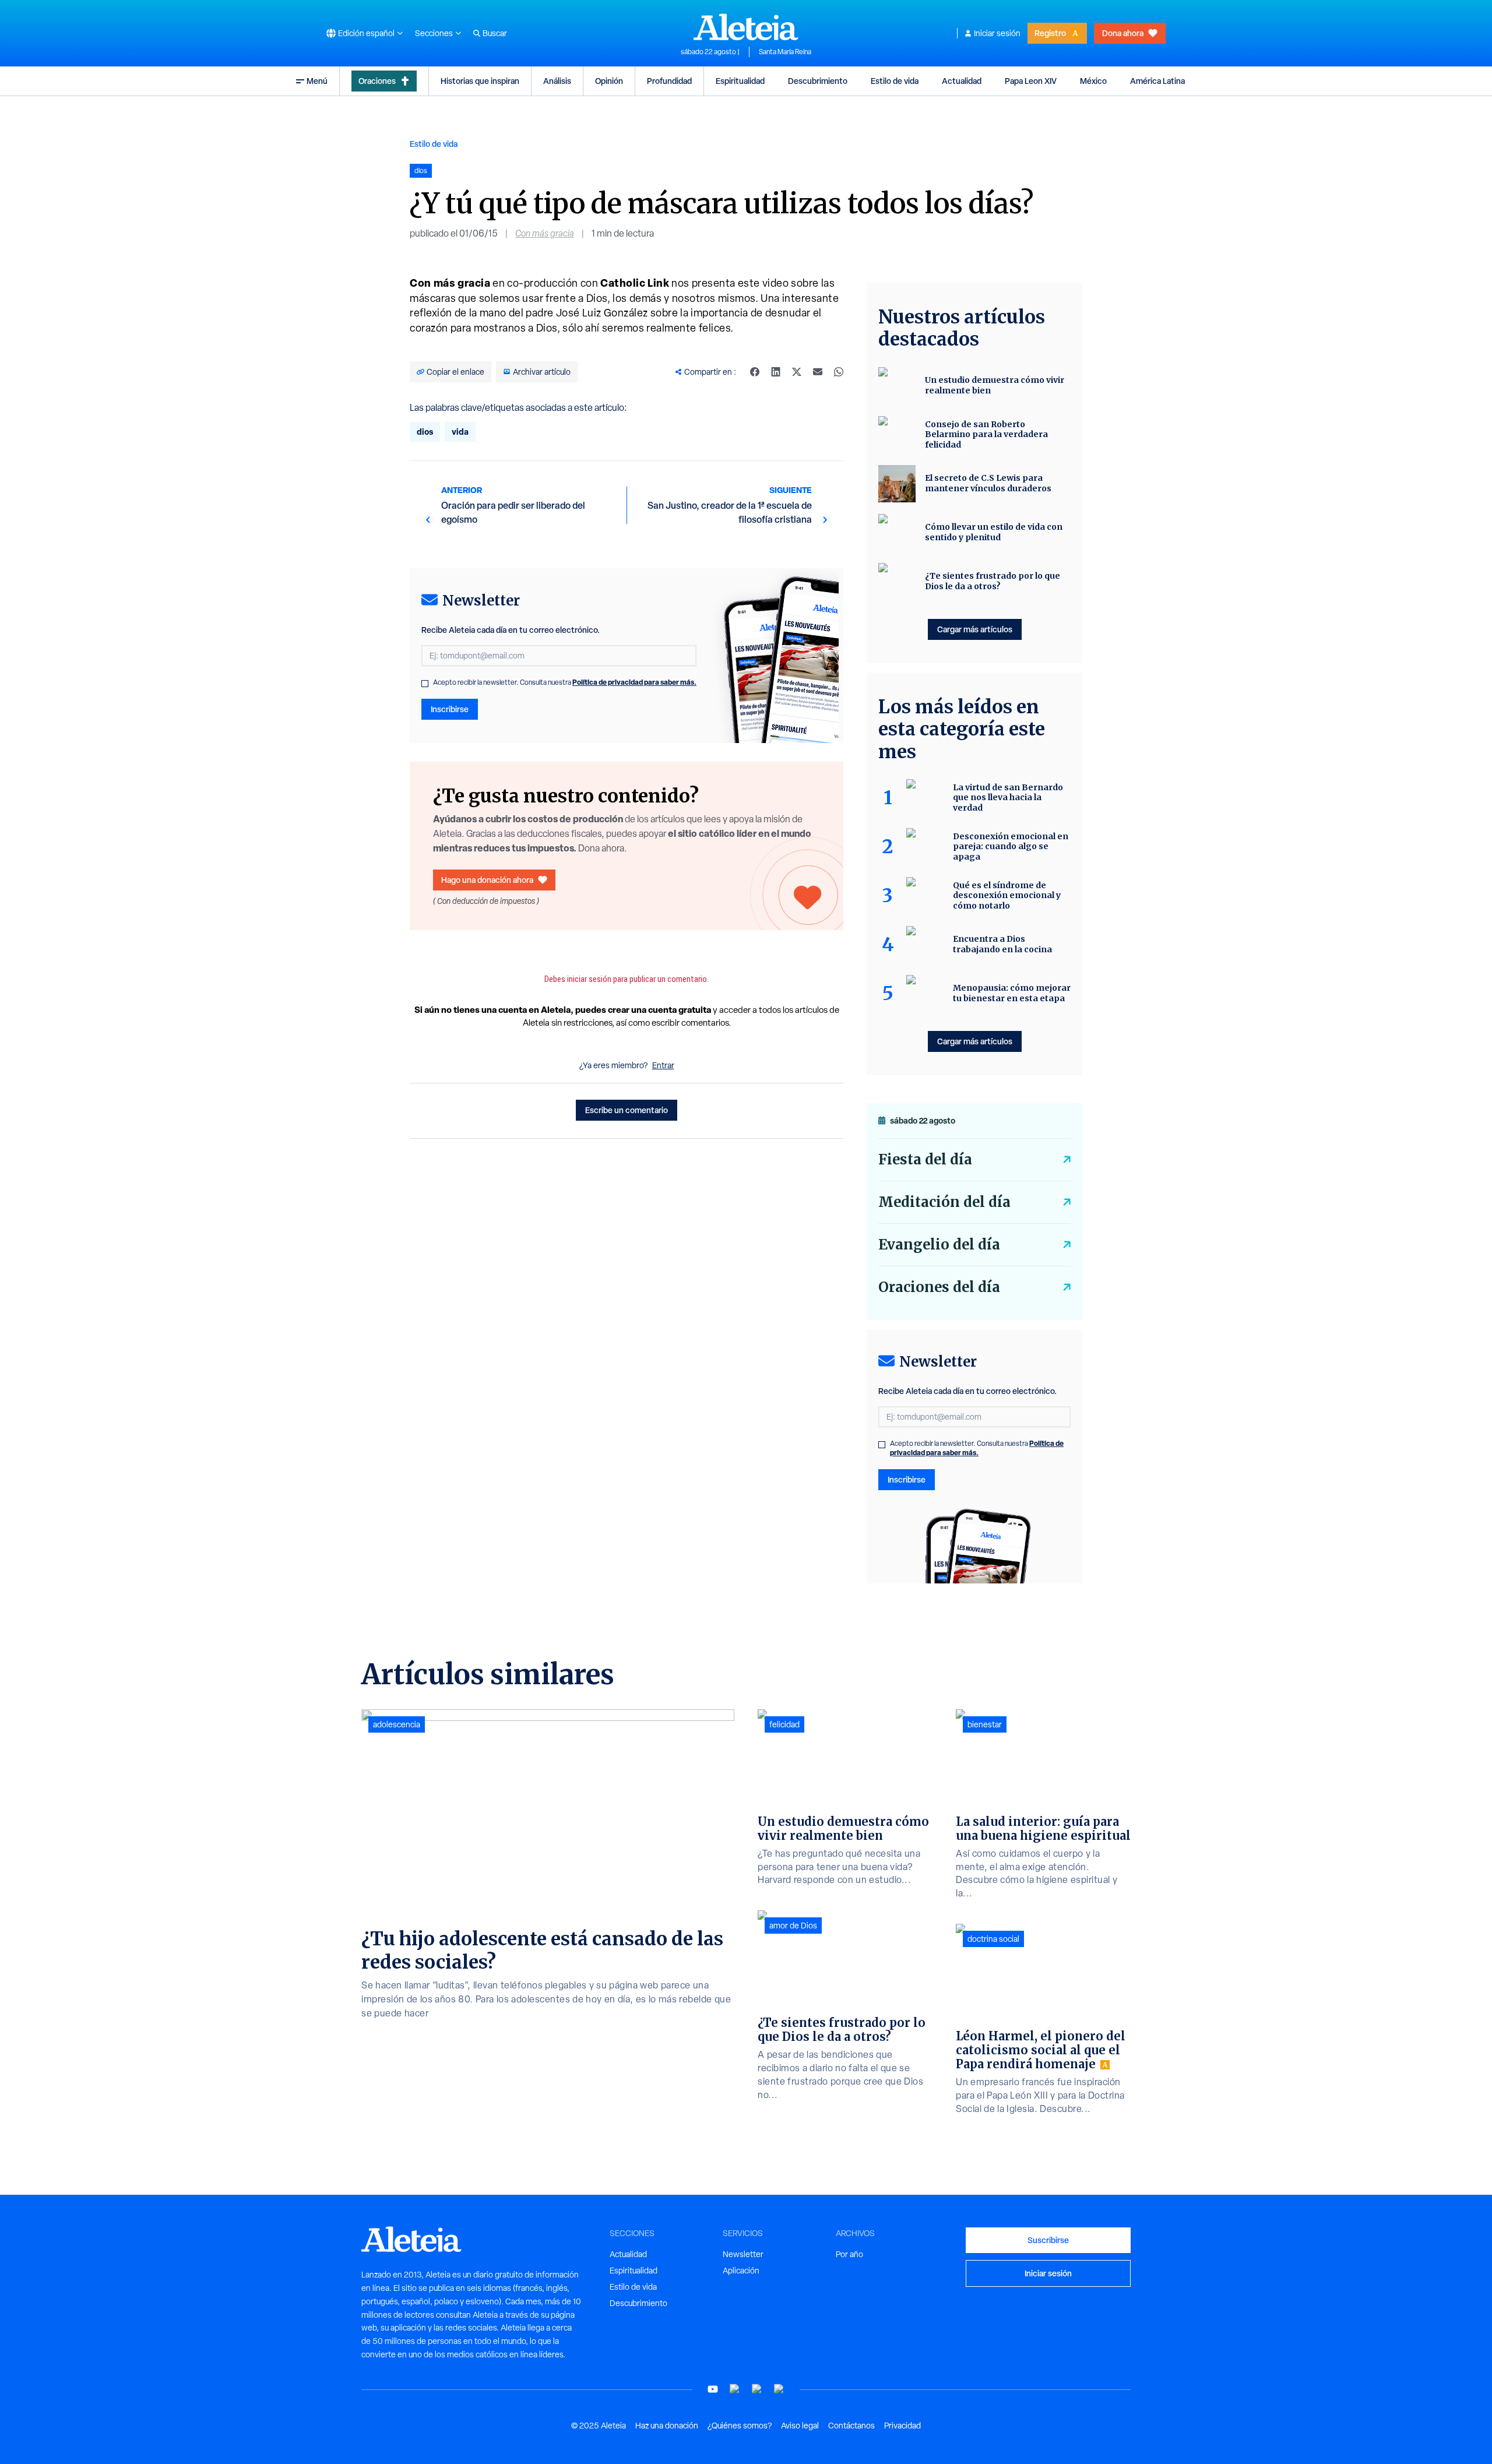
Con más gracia (545, 233)
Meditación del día (944, 1202)
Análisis (557, 81)
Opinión (609, 81)
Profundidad (669, 81)
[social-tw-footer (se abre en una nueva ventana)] (757, 2389)
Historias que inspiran (480, 81)
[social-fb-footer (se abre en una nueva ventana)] (735, 2389)
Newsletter (743, 2254)
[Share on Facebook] (755, 372)
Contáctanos (851, 2426)
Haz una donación (667, 2426)
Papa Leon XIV (1031, 81)
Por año (849, 2254)
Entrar (663, 1065)
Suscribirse (1048, 2240)
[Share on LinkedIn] (776, 372)
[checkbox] (425, 684)
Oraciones (377, 81)
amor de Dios (793, 1926)
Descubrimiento (818, 81)
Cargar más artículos (975, 629)
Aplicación (741, 2271)
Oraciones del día (939, 1287)
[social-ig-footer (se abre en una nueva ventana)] (779, 2389)
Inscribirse (450, 709)
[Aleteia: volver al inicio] (746, 27)
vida (460, 432)
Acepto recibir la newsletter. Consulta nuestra (565, 682)
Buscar (495, 33)
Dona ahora (1123, 33)
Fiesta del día (925, 1159)
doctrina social (993, 1939)
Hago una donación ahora (487, 880)
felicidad (784, 1724)
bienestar (985, 1724)
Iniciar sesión (997, 33)
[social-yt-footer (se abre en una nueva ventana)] (713, 2389)
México (1093, 81)
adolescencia (397, 1724)
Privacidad (902, 2426)
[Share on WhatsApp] (839, 372)
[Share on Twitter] (797, 372)
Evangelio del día (939, 1245)
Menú (317, 81)
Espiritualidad (740, 81)
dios (425, 432)
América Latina (1157, 81)
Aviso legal (800, 2426)
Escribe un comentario (627, 1110)
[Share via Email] (818, 372)
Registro (1050, 33)
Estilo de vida (895, 81)
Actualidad (962, 81)
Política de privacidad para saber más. (634, 682)
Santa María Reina (785, 52)
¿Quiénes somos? (740, 2426)
